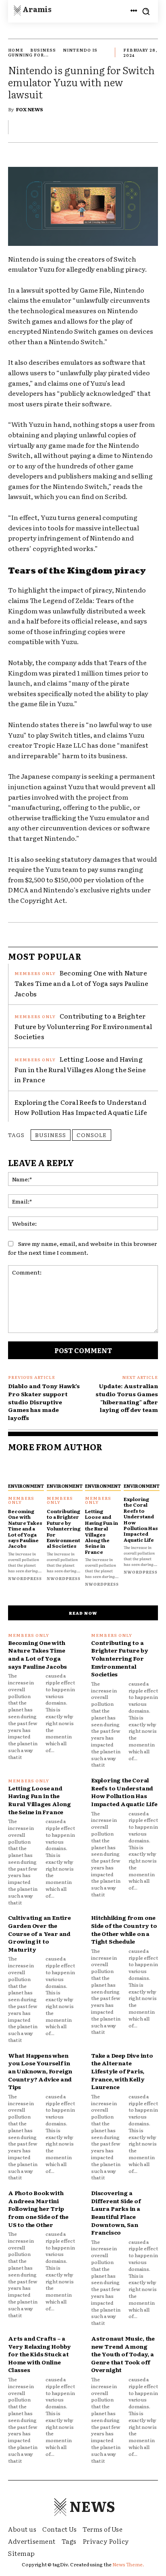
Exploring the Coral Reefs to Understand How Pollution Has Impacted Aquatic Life (81, 1107)
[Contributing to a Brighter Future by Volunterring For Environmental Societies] (64, 1469)
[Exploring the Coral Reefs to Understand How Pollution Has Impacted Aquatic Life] (141, 1469)
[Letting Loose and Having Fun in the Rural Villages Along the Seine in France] (102, 1469)
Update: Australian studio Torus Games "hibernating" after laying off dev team (127, 1398)
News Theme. (128, 2564)
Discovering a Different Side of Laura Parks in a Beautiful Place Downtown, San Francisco (116, 2212)
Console (92, 1135)
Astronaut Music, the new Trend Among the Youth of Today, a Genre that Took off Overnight (123, 2354)
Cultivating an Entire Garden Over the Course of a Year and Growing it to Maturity (39, 1933)
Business (43, 50)
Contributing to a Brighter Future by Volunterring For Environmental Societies (83, 1026)
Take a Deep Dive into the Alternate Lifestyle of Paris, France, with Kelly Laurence (122, 2071)
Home (16, 50)
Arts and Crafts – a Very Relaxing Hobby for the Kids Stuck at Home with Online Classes (39, 2354)
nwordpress (25, 1578)
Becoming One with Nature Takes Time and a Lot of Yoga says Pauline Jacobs (81, 983)
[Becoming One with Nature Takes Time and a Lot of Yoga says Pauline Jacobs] (25, 1469)
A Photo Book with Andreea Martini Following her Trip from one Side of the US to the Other (38, 2208)
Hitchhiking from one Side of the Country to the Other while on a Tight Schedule (124, 1929)
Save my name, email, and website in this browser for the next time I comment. (83, 1248)
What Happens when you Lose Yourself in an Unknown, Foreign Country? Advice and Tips (40, 2071)
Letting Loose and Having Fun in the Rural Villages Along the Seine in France (80, 1069)
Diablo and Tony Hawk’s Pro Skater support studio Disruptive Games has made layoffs (44, 1401)
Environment (26, 1486)
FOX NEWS (30, 109)
